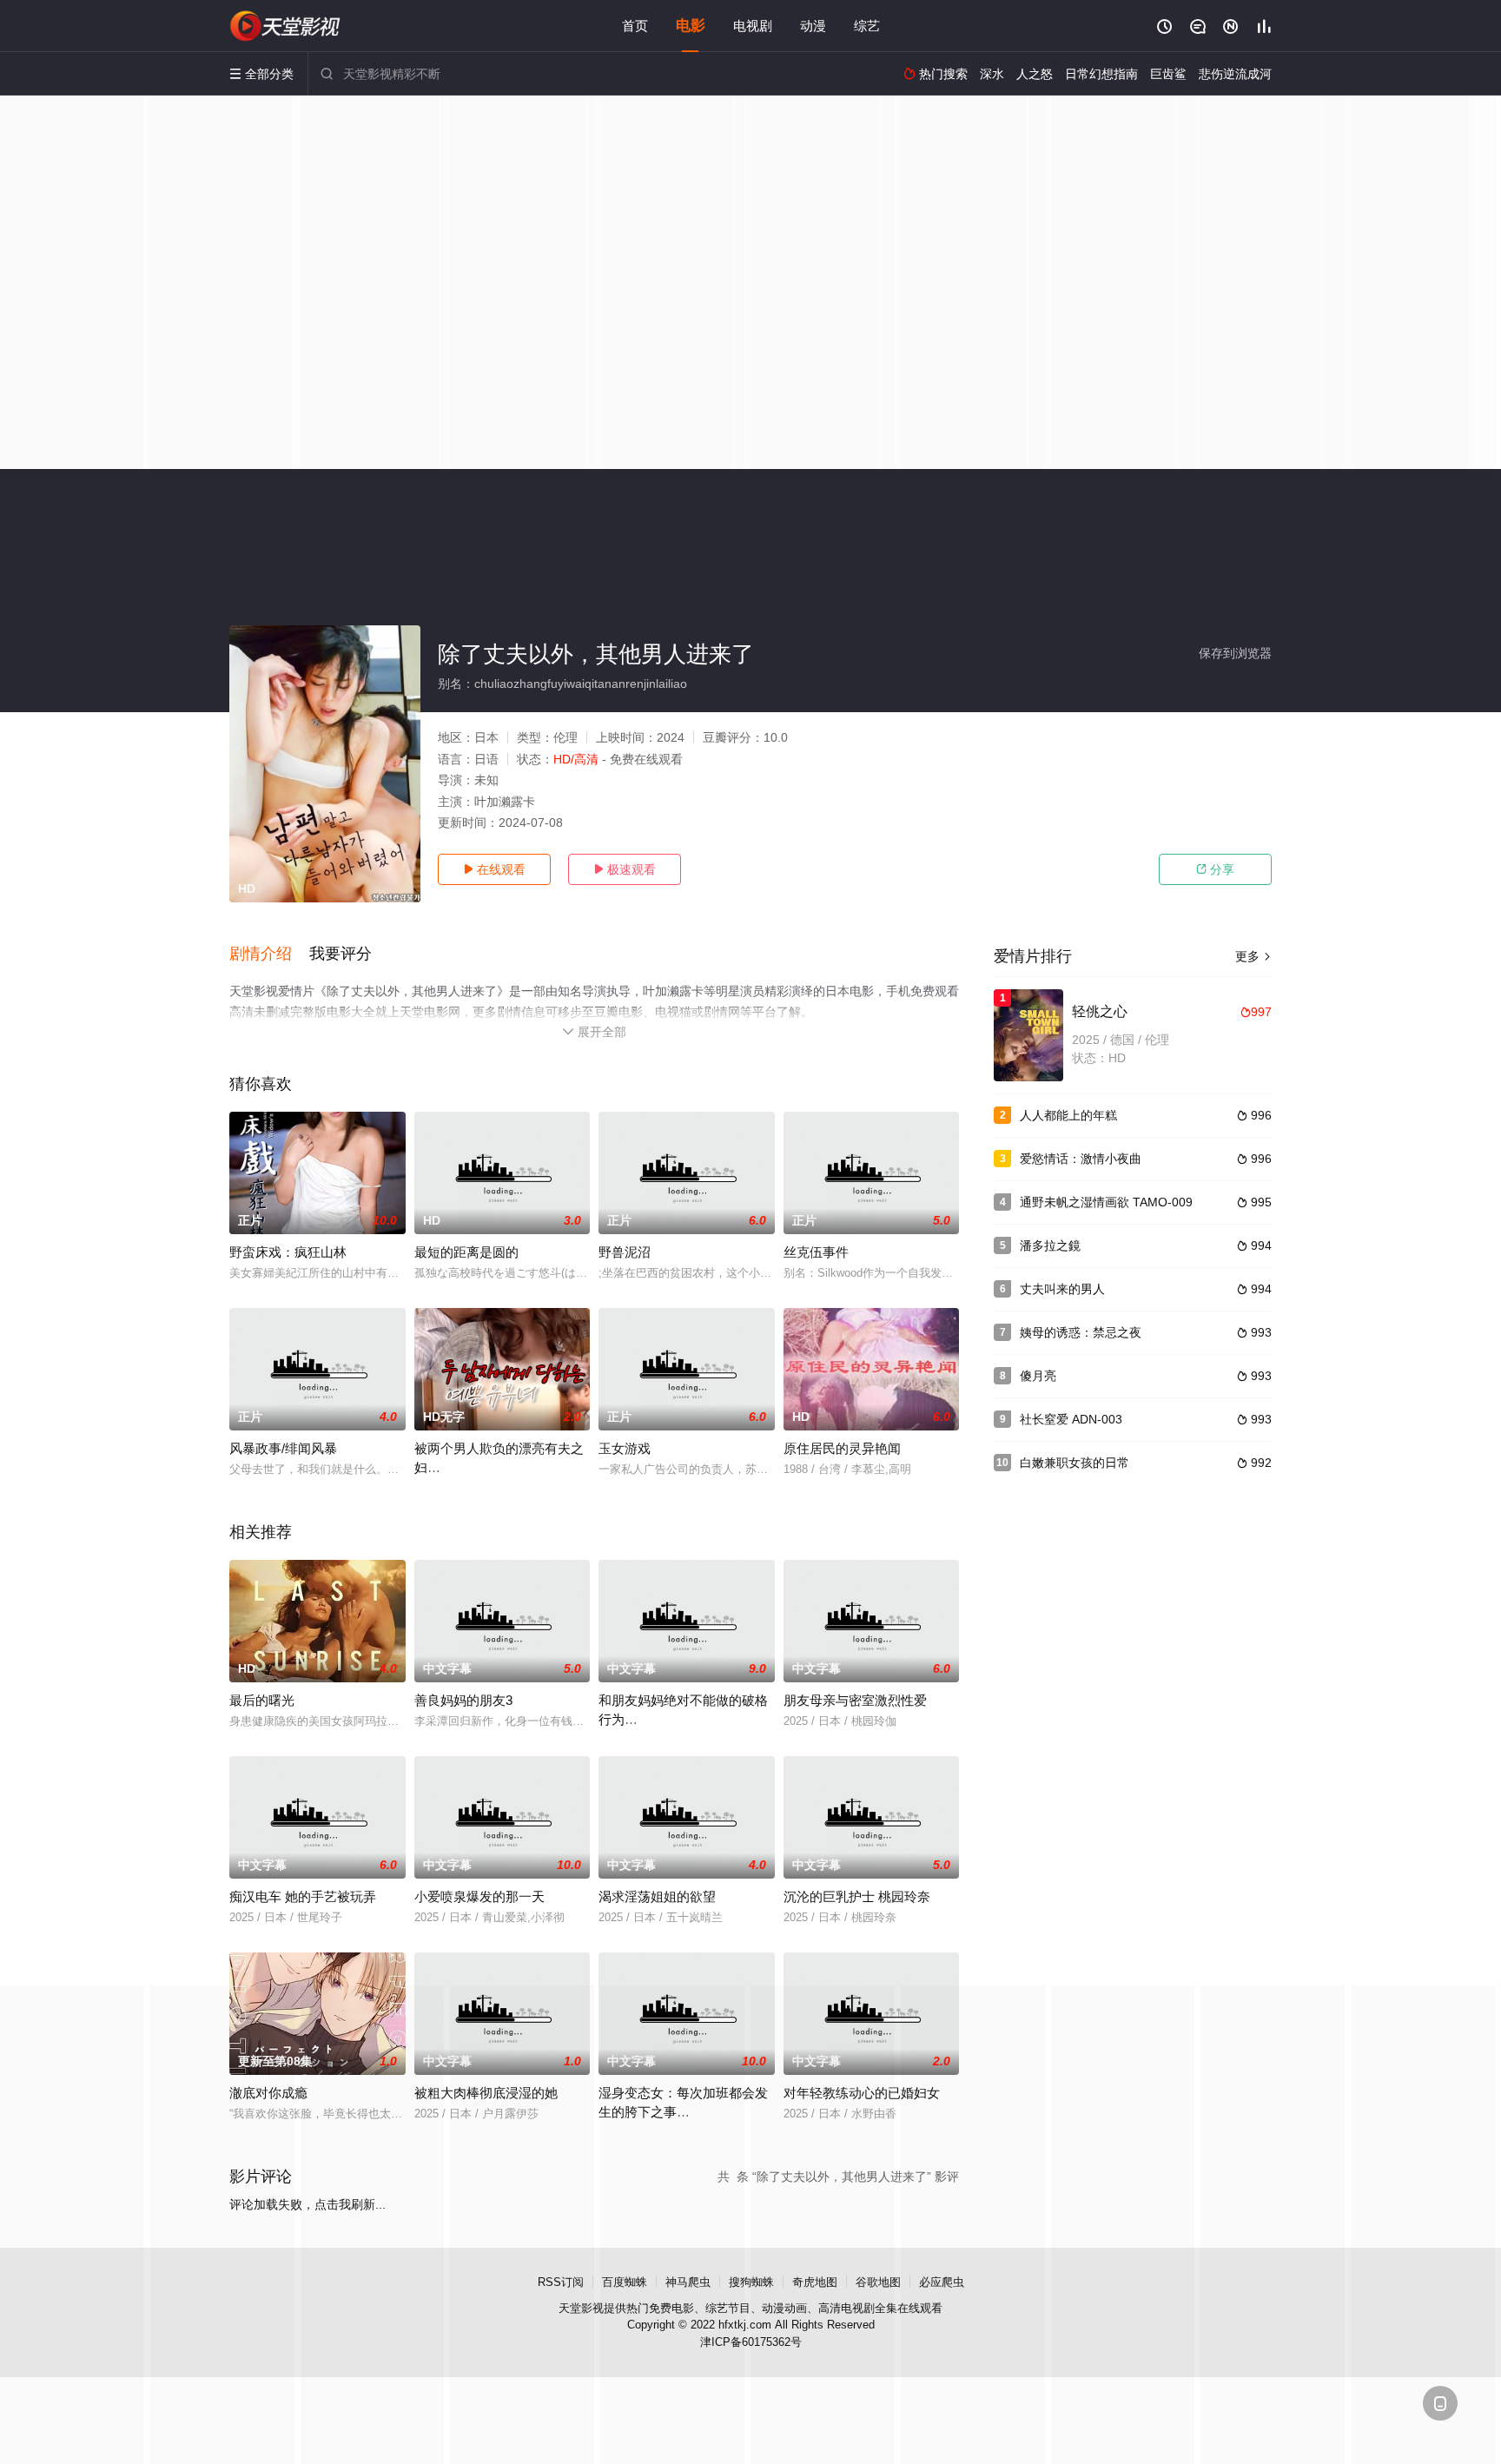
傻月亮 (1038, 1376)
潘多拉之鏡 (1050, 1245)
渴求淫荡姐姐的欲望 (657, 1896)
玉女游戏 (625, 1448)
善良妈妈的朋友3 (463, 1700)
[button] (269, 955)
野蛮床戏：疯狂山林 (288, 1252)
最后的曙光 (262, 1700)
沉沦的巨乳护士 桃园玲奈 (857, 1896)
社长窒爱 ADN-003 (1071, 1419)
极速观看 (625, 869)
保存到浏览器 (1235, 653)
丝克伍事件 (816, 1252)
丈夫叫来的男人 (1062, 1289)
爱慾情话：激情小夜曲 (1081, 1159)
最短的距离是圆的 (466, 1252)
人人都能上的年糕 (1068, 1115)
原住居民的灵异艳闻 (842, 1448)
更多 (1253, 956)
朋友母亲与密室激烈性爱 (855, 1700)
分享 (1215, 869)
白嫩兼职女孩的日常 (1075, 1463)
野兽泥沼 (625, 1252)
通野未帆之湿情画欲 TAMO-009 (1106, 1202)
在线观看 (494, 869)
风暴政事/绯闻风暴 (283, 1448)
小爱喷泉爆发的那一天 (479, 1896)
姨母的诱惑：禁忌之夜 (1081, 1332)
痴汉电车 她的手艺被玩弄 (303, 1896)
